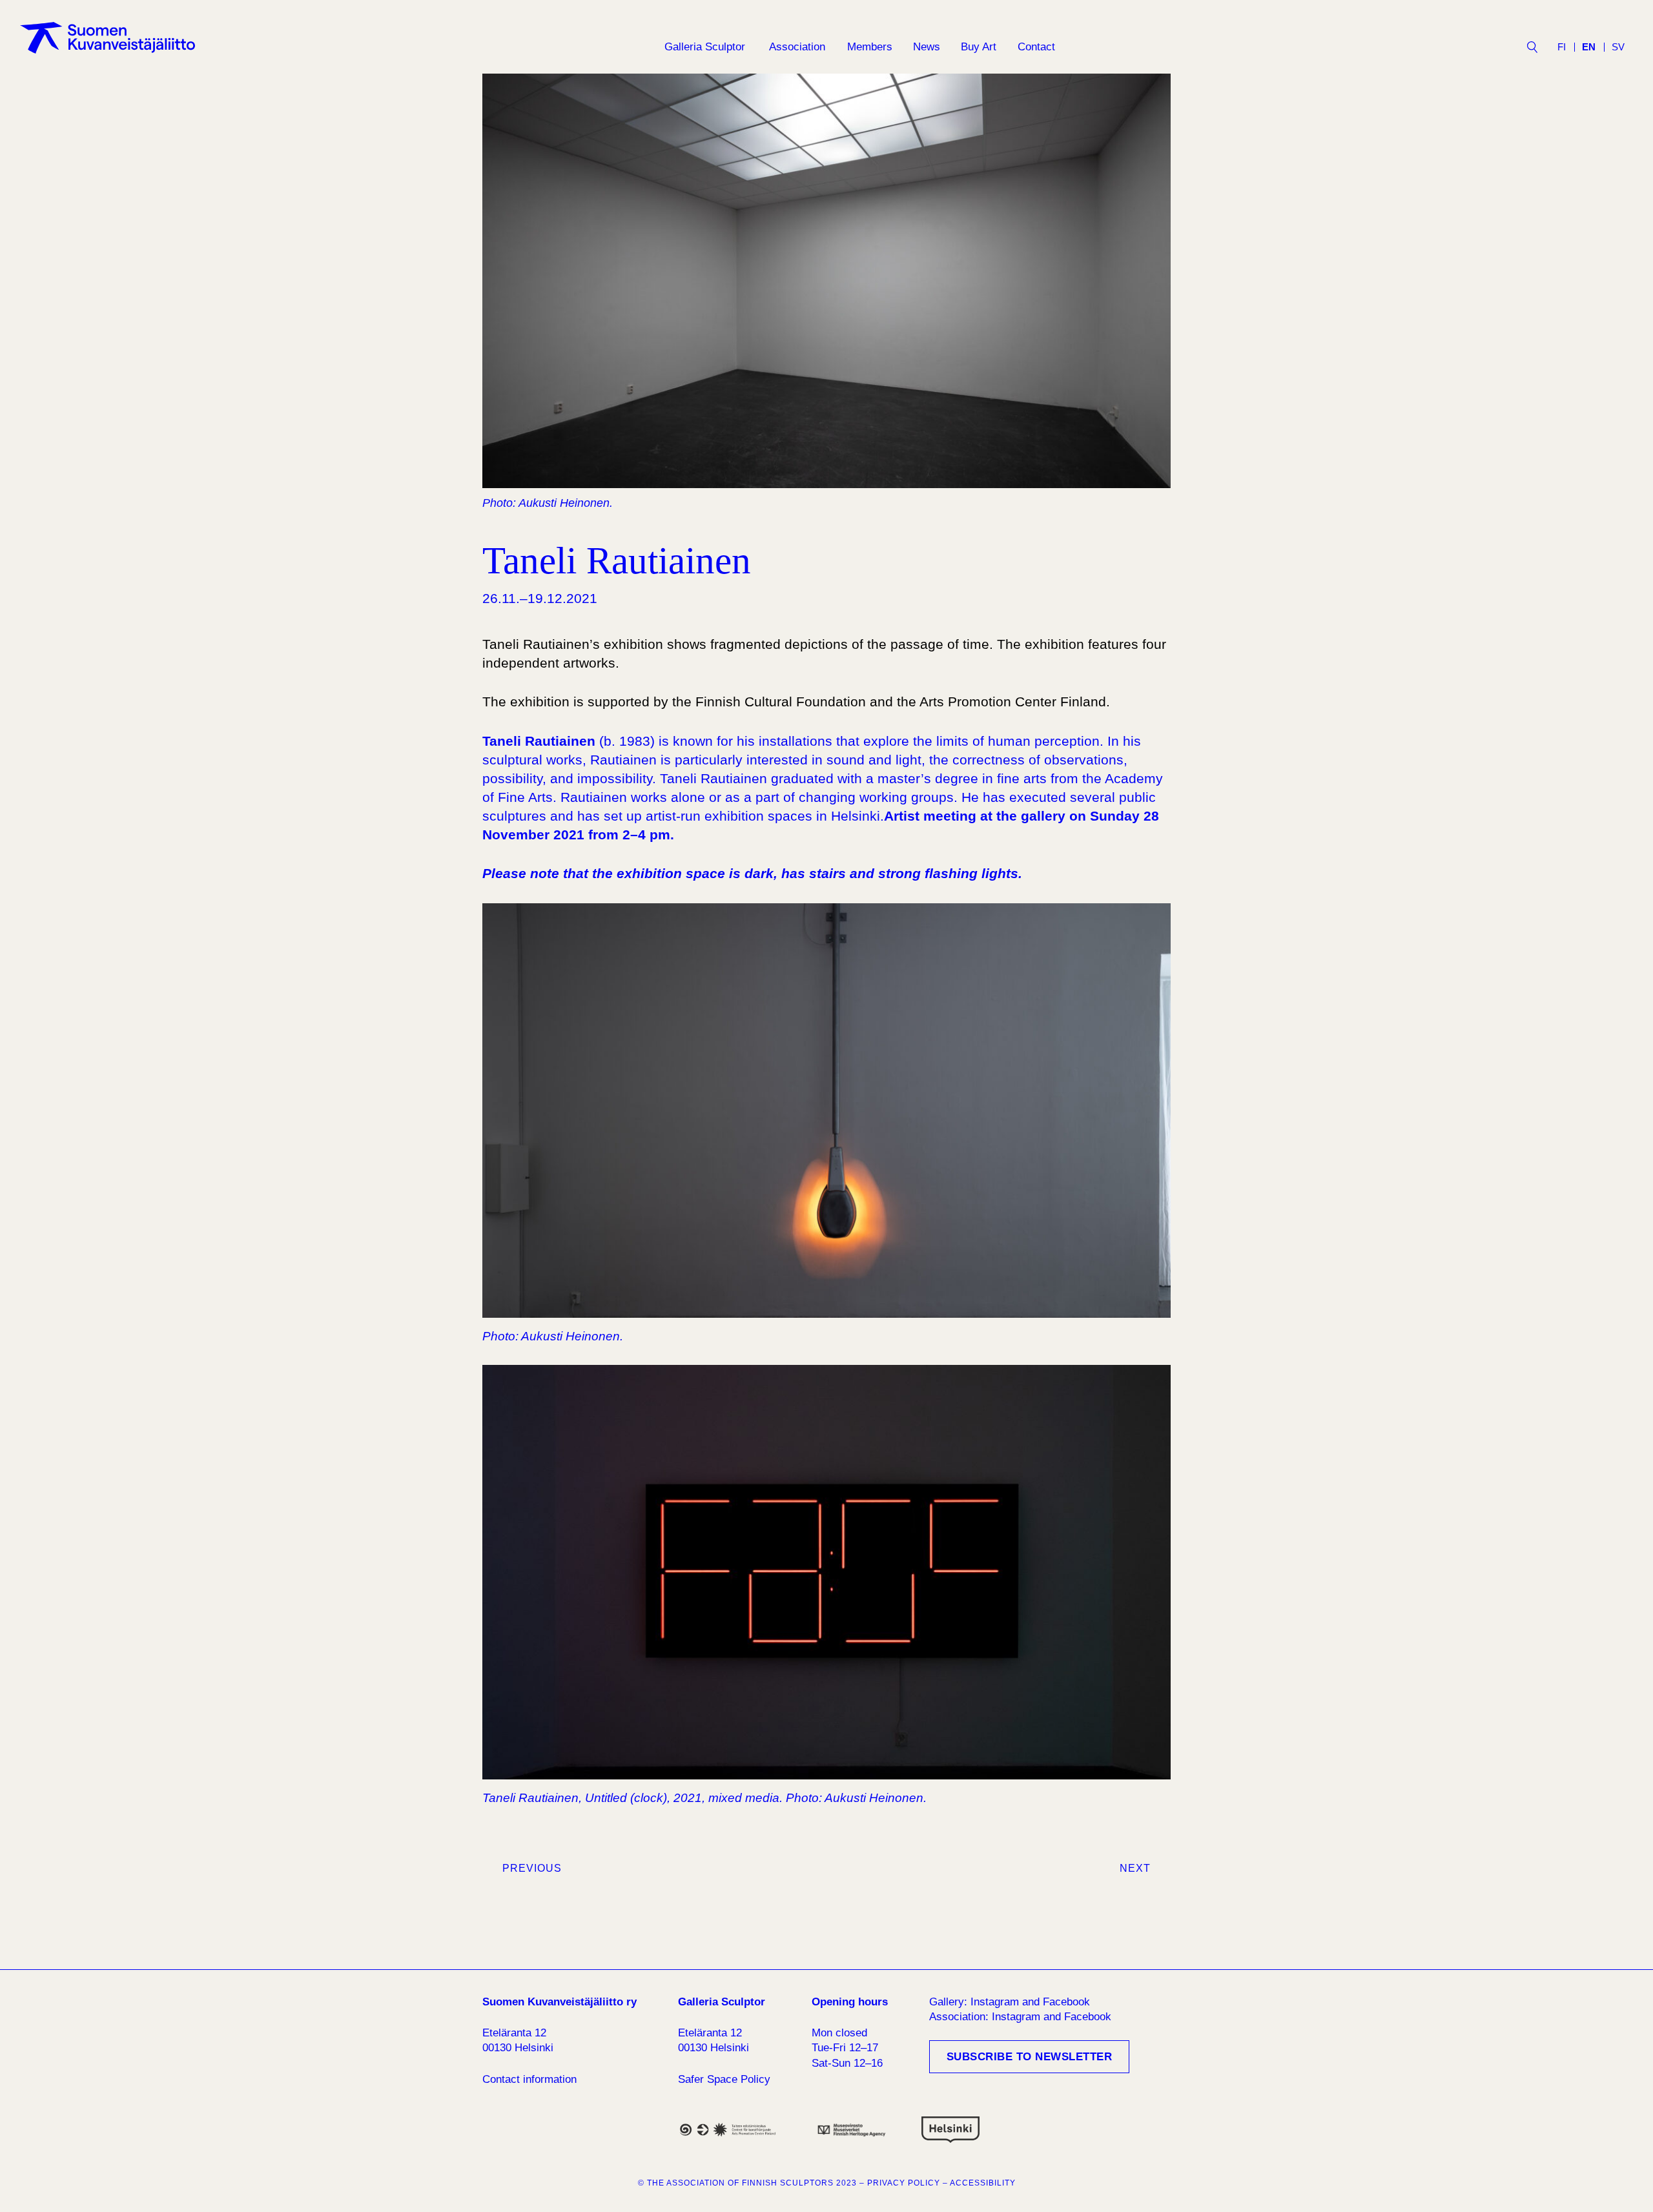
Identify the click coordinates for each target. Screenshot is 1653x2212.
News (927, 47)
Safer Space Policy (724, 2079)
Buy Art (979, 47)
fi (1562, 47)
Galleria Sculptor (705, 47)
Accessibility (983, 2183)
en (1589, 47)
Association (797, 47)
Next (1135, 1868)
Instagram (995, 2002)
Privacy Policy (904, 2183)
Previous (532, 1868)
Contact (1036, 47)
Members (870, 47)
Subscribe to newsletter (1030, 2057)
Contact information (529, 2079)
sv (1618, 47)
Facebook (1066, 2002)
